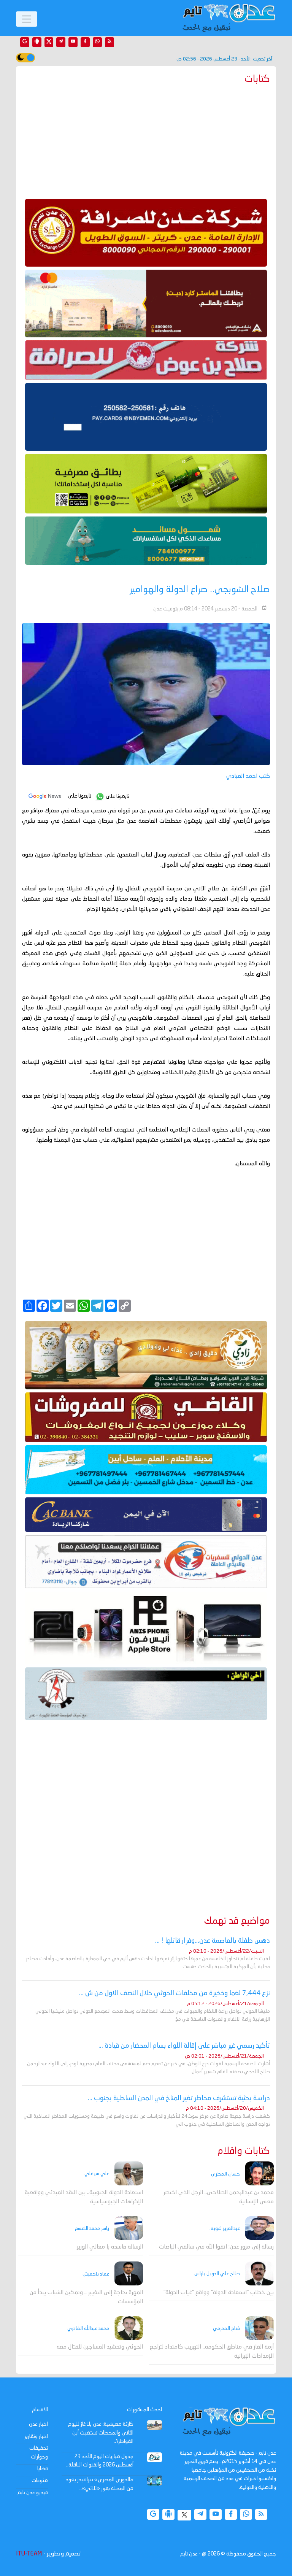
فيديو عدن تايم (33, 2493)
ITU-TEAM (29, 2554)
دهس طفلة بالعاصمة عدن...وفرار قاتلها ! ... (213, 1941)
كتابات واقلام (244, 2151)
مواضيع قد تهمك (237, 1921)
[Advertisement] (146, 140)
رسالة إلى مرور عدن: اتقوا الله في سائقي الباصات (216, 2247)
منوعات (40, 2481)
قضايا (43, 2469)
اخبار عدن (38, 2424)
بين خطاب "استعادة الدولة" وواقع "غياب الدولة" (219, 2293)
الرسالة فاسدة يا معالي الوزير (110, 2247)
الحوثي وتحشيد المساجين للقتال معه (100, 2347)
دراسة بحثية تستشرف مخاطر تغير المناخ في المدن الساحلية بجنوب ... (179, 2098)
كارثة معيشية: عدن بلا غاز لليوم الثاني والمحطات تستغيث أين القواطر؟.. (101, 2433)
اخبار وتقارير (36, 2436)
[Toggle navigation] (27, 19)
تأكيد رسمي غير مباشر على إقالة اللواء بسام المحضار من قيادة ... (184, 2046)
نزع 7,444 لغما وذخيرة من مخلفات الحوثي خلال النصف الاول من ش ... (175, 1993)
